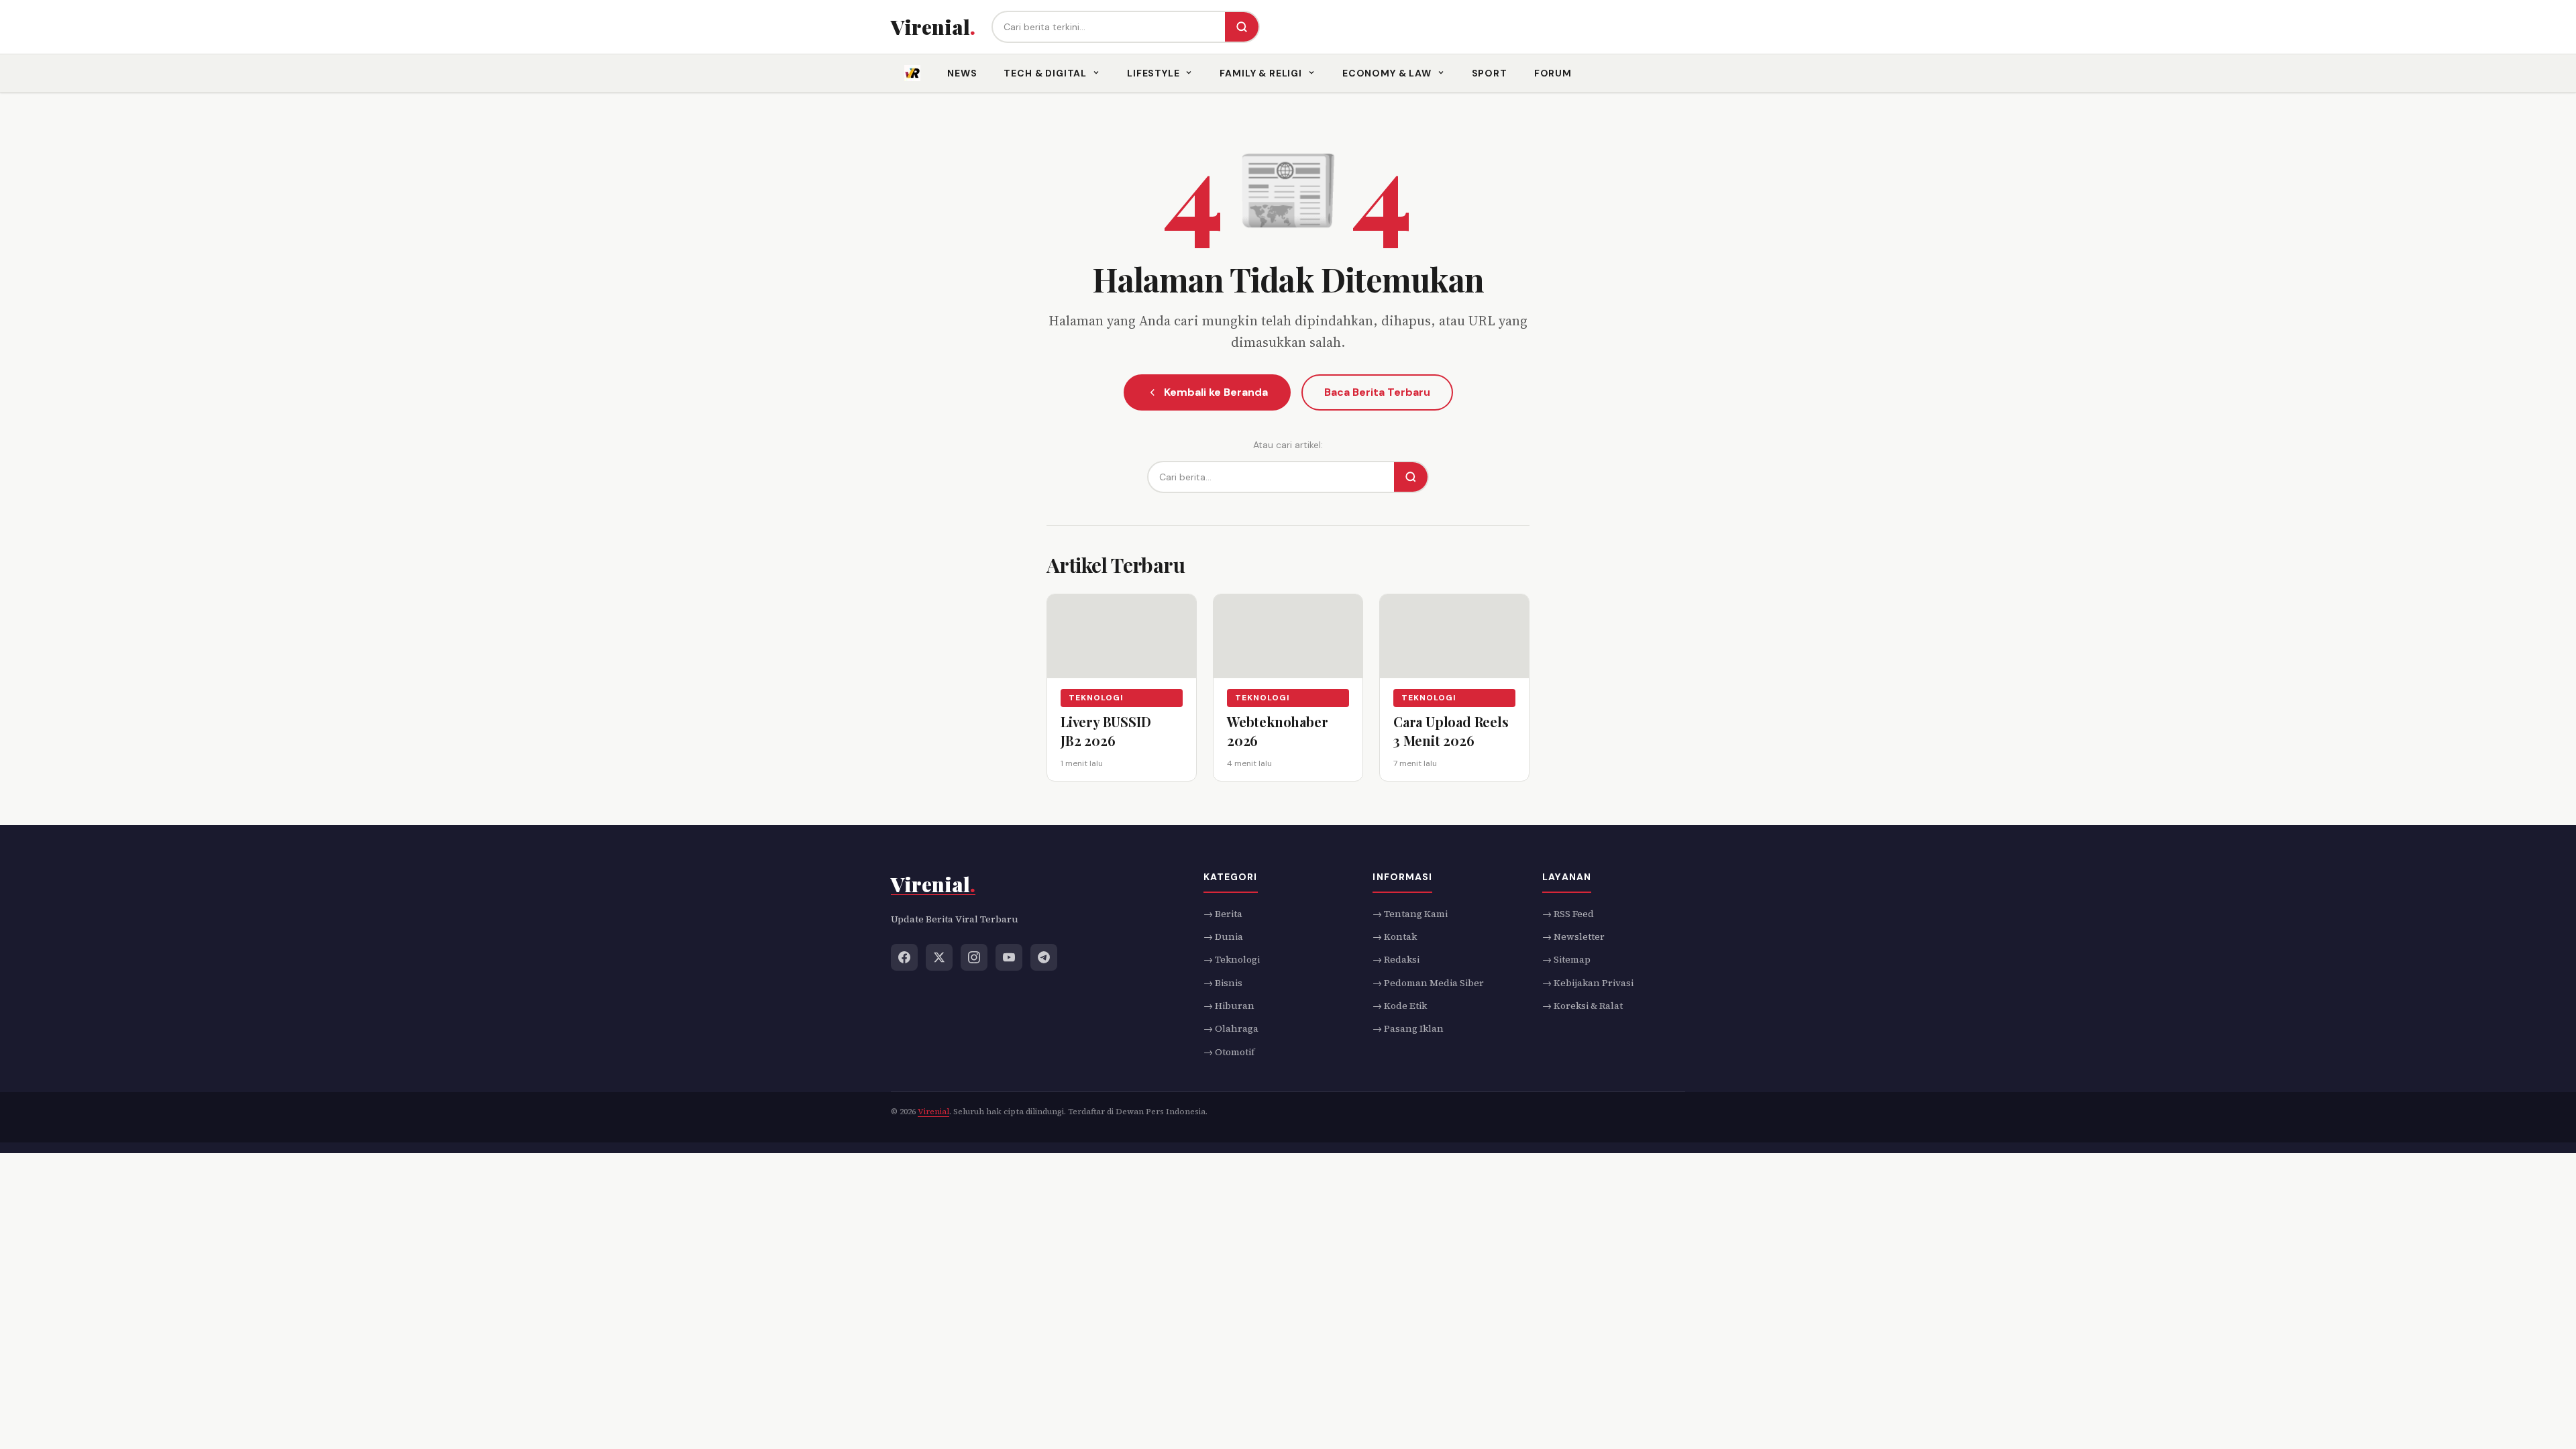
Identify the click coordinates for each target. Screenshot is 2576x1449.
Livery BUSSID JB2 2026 (1106, 731)
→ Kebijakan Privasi (1588, 982)
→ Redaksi (1396, 959)
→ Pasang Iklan (1408, 1028)
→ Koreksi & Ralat (1582, 1006)
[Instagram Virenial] (974, 957)
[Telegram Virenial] (1044, 957)
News (962, 73)
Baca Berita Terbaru (1377, 392)
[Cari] (1242, 27)
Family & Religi (1261, 73)
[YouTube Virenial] (1009, 957)
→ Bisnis (1223, 982)
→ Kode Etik (1400, 1006)
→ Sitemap (1566, 959)
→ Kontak (1395, 936)
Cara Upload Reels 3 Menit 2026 (1451, 731)
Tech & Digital (1045, 73)
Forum (1553, 73)
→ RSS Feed (1568, 913)
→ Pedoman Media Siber (1428, 982)
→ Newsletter (1573, 936)
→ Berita (1223, 913)
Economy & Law (1387, 73)
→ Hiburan (1229, 1006)
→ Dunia (1223, 936)
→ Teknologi (1232, 959)
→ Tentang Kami (1410, 913)
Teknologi (1096, 698)
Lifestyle (1153, 73)
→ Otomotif (1229, 1051)
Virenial (933, 1112)
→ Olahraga (1231, 1028)
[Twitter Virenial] (939, 957)
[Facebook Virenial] (904, 957)
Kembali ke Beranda (1216, 392)
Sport (1490, 73)
